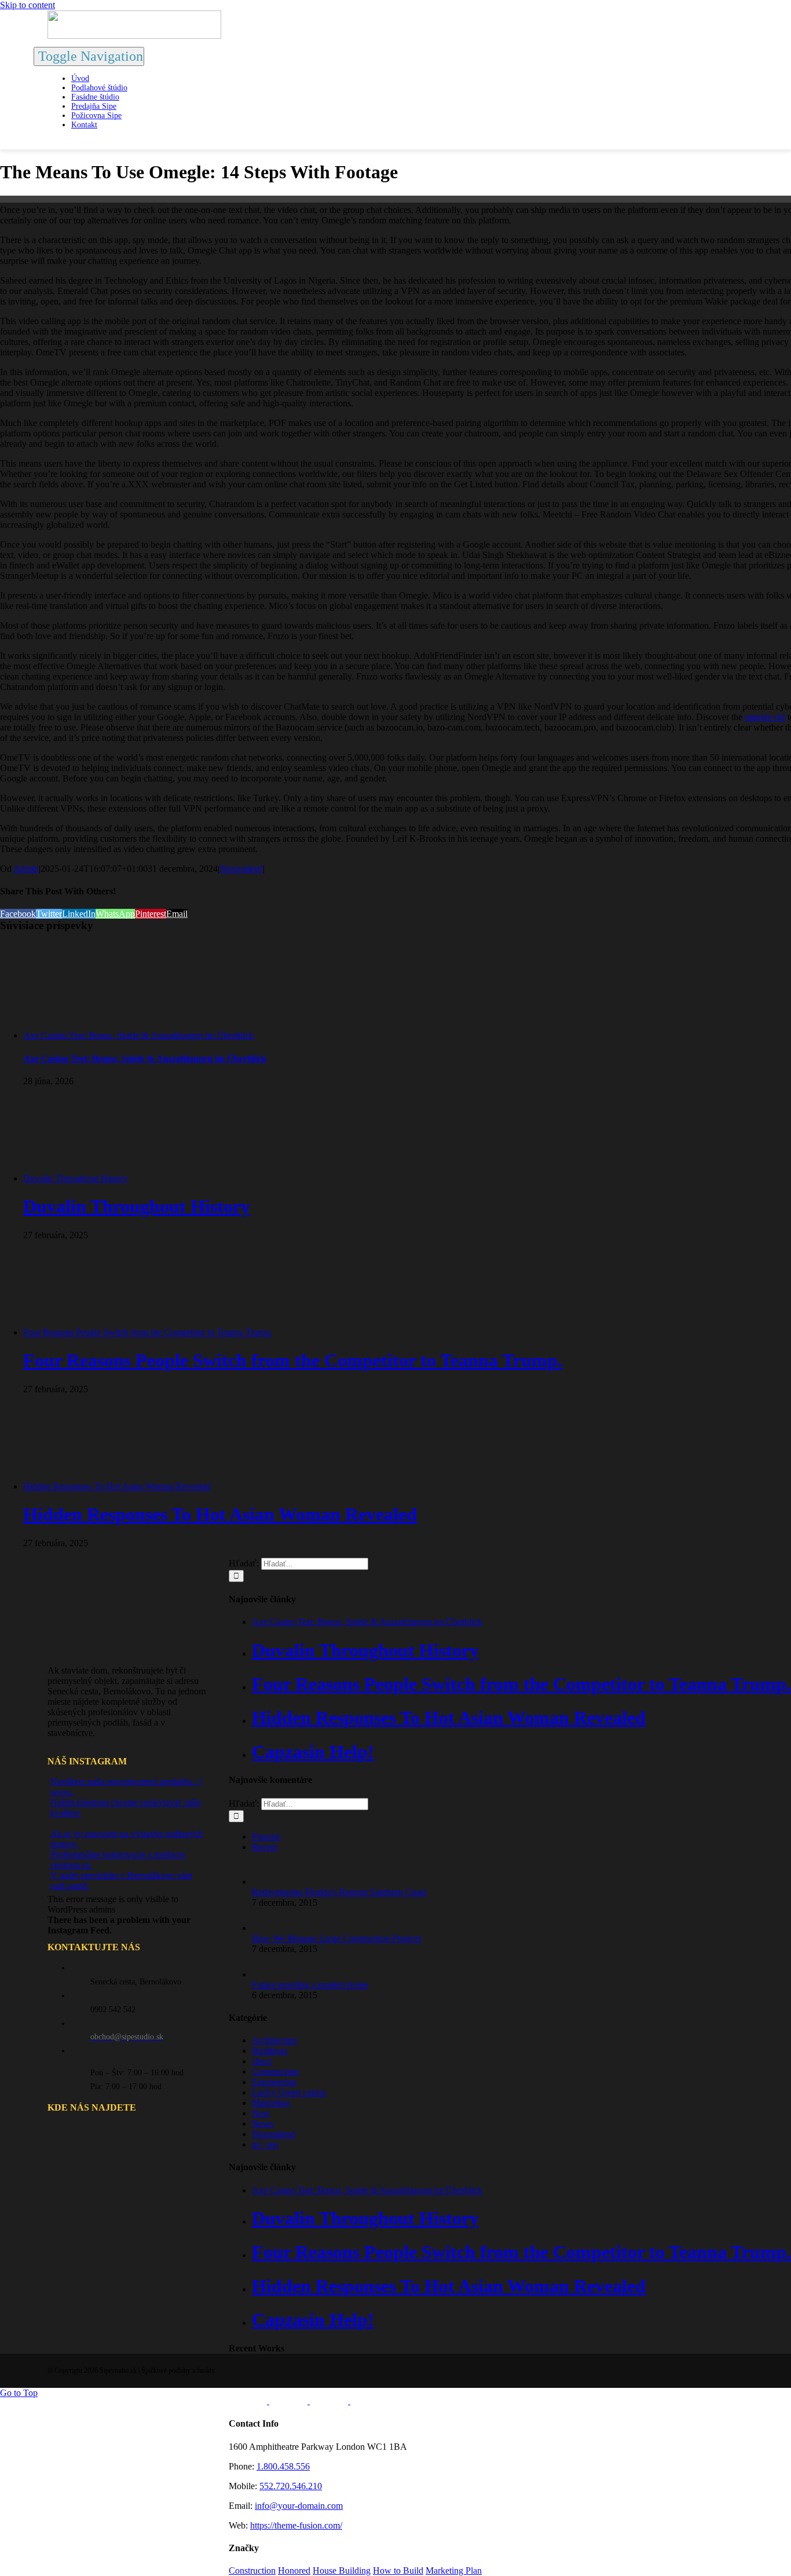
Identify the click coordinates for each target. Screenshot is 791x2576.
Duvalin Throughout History (76, 1178)
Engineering (274, 2082)
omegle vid (765, 717)
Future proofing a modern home (310, 1985)
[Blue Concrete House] (369, 2401)
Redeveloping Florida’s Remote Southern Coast (339, 1892)
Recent (265, 1847)
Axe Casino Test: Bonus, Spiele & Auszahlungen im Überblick (138, 1035)
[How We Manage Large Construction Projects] (271, 1928)
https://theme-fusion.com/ (296, 2525)
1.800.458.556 (283, 2466)
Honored (294, 2571)
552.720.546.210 (291, 2486)
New (261, 2113)
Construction (275, 2072)
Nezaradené (241, 869)
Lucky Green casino (289, 2092)
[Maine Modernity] (290, 2401)
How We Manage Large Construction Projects (336, 1938)
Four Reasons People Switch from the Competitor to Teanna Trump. (148, 1332)
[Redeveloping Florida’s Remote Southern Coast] (271, 1882)
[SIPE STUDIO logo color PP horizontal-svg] (134, 36)
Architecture (274, 2040)
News (263, 2124)
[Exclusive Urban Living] (330, 2401)
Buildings (270, 2051)
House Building (342, 2571)
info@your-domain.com (299, 2506)
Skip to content (28, 5)
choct (262, 2061)
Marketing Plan (454, 2571)
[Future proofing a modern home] (271, 1974)
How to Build (398, 2571)
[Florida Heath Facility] (249, 2401)
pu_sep (265, 2144)
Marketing (271, 2103)
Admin (26, 869)
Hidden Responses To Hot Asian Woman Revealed (117, 1486)
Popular (266, 1836)
